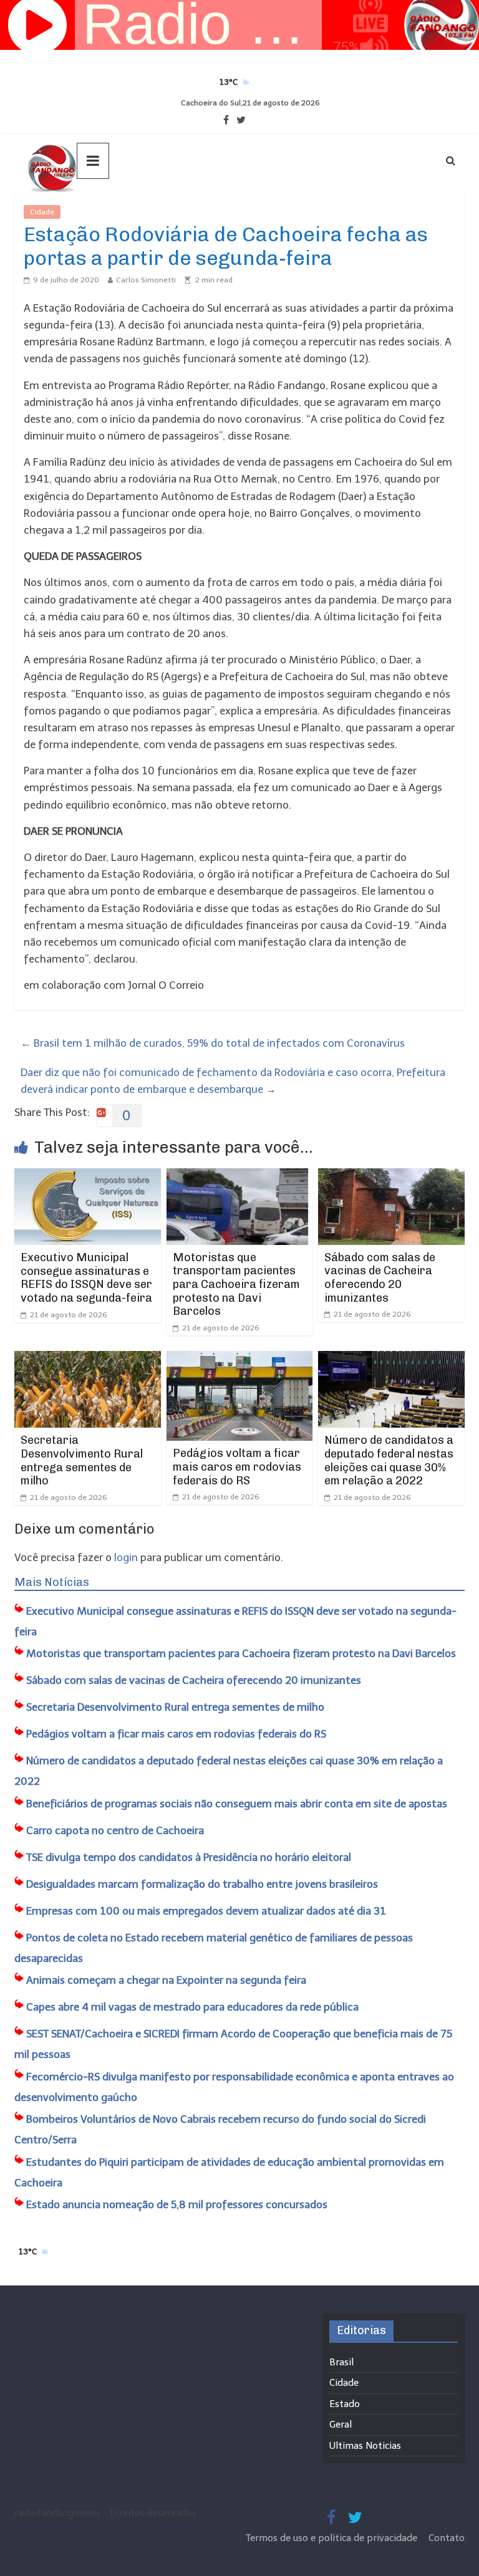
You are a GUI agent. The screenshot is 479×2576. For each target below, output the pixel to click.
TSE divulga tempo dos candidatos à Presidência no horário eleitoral (189, 1857)
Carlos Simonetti (146, 280)
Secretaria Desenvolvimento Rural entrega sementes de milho (82, 1460)
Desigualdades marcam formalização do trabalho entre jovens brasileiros (202, 1884)
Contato (447, 2538)
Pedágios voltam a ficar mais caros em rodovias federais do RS (237, 1467)
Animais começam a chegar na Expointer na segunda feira (166, 1980)
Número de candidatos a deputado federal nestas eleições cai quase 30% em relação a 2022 (389, 1460)
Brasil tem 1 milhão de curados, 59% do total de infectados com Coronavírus (213, 1043)
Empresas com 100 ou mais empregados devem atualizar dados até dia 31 (206, 1911)
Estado (345, 2404)
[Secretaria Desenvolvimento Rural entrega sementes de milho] (88, 1359)
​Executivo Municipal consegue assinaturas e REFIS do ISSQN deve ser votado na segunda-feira (86, 1278)
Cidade (42, 212)
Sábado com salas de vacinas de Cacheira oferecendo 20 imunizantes (380, 1278)
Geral (341, 2425)
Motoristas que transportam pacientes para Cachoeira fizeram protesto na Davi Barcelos (236, 1284)
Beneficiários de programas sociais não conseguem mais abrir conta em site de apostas (237, 1804)
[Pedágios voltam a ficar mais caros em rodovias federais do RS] (240, 1359)
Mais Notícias (52, 1582)
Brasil (341, 2362)
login (126, 1557)
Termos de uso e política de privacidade (333, 2538)
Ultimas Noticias (98, 212)
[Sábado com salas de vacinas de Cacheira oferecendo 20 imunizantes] (391, 1176)
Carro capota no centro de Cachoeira (115, 1830)
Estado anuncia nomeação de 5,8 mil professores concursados (177, 2204)
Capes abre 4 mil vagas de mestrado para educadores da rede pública (192, 2007)
